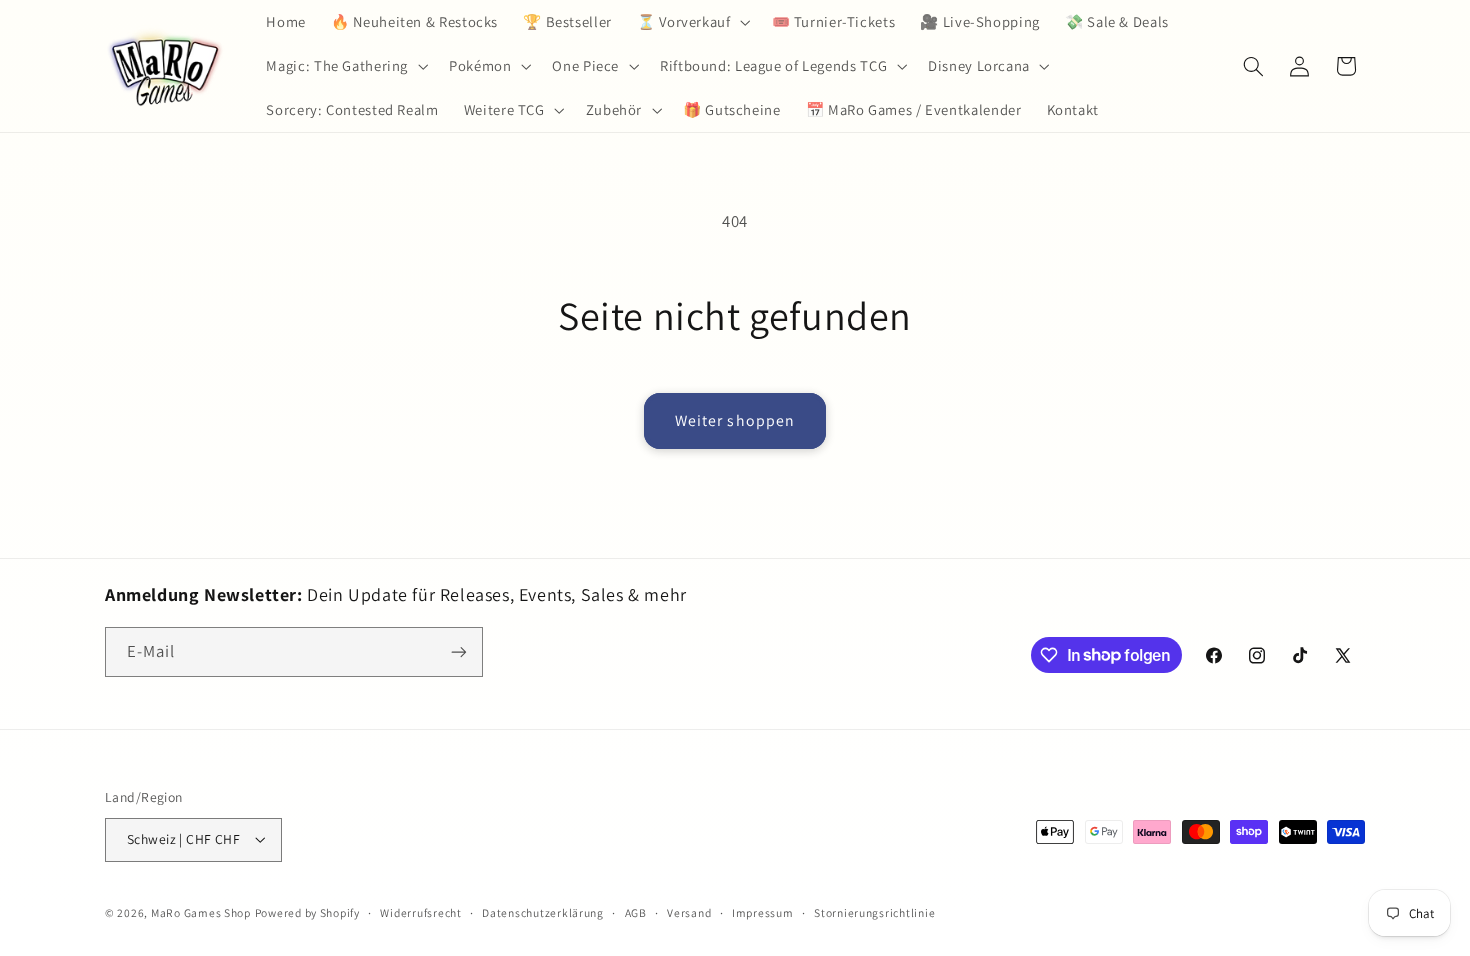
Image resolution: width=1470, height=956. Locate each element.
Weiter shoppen (735, 420)
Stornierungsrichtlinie (874, 912)
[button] (691, 22)
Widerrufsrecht (420, 912)
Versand (689, 912)
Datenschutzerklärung (543, 912)
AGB (636, 912)
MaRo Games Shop (201, 912)
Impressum (763, 912)
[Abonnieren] (459, 651)
